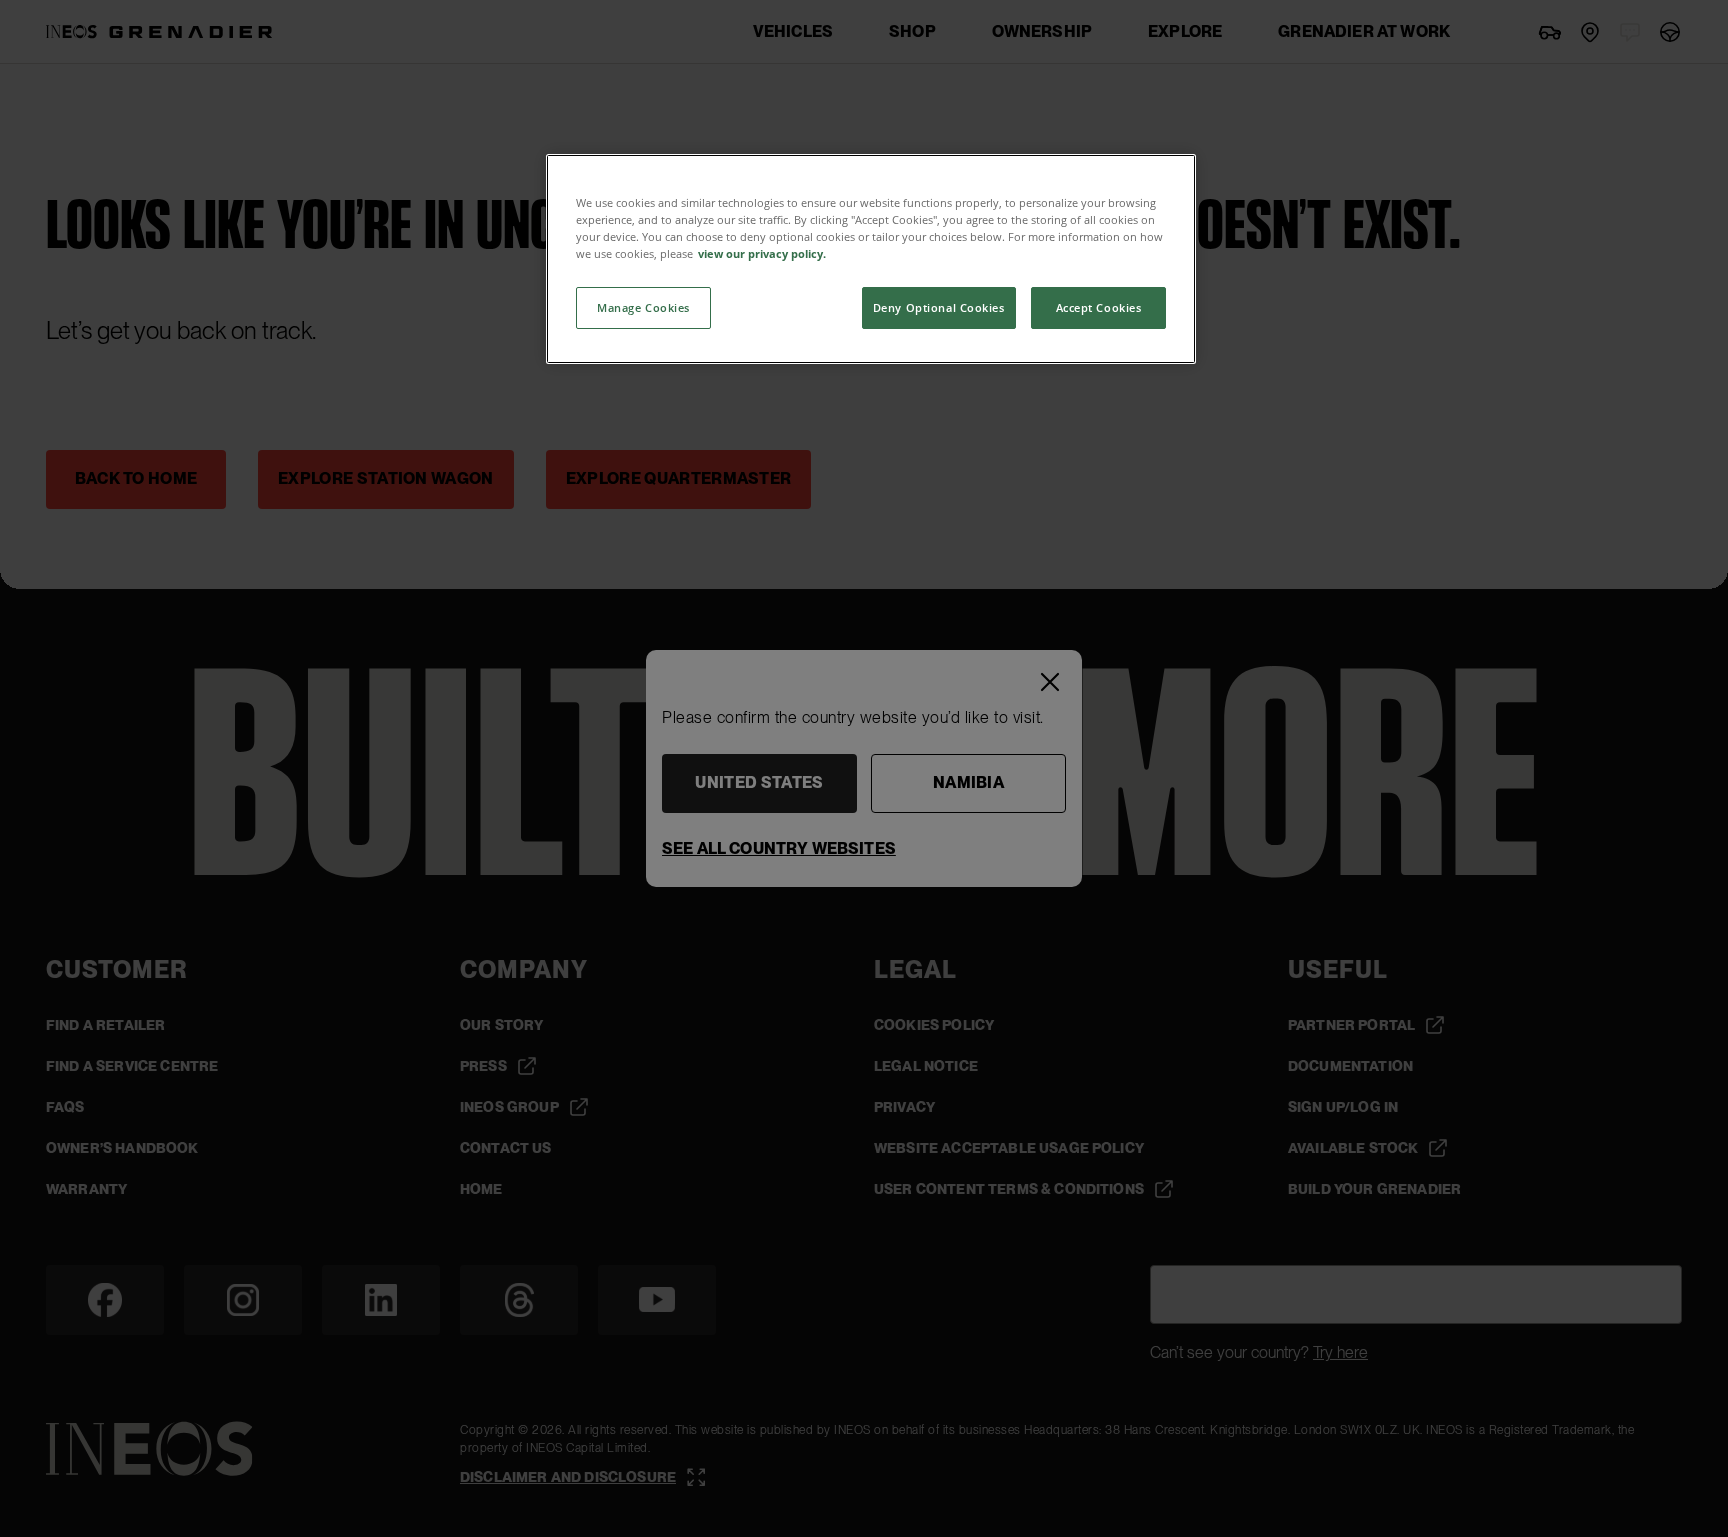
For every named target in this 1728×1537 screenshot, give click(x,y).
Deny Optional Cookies (939, 307)
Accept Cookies (1099, 307)
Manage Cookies (643, 307)
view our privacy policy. (762, 253)
